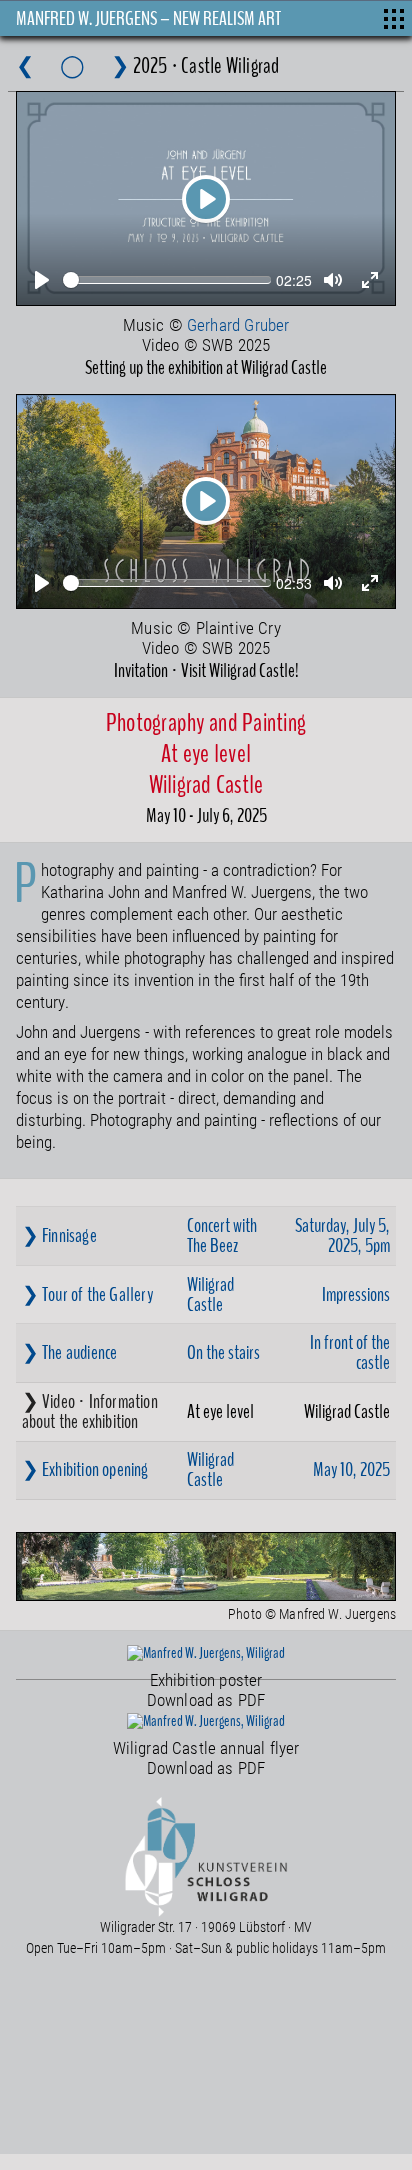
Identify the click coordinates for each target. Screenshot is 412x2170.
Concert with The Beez (222, 1235)
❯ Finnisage (59, 1235)
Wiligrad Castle (210, 1294)
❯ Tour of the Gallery (87, 1294)
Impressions (356, 1294)
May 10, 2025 (351, 1469)
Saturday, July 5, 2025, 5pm (342, 1235)
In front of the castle (350, 1352)
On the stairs (223, 1352)
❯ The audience (70, 1352)
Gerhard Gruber (238, 324)
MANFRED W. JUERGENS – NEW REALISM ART (148, 18)
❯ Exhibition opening (85, 1469)
